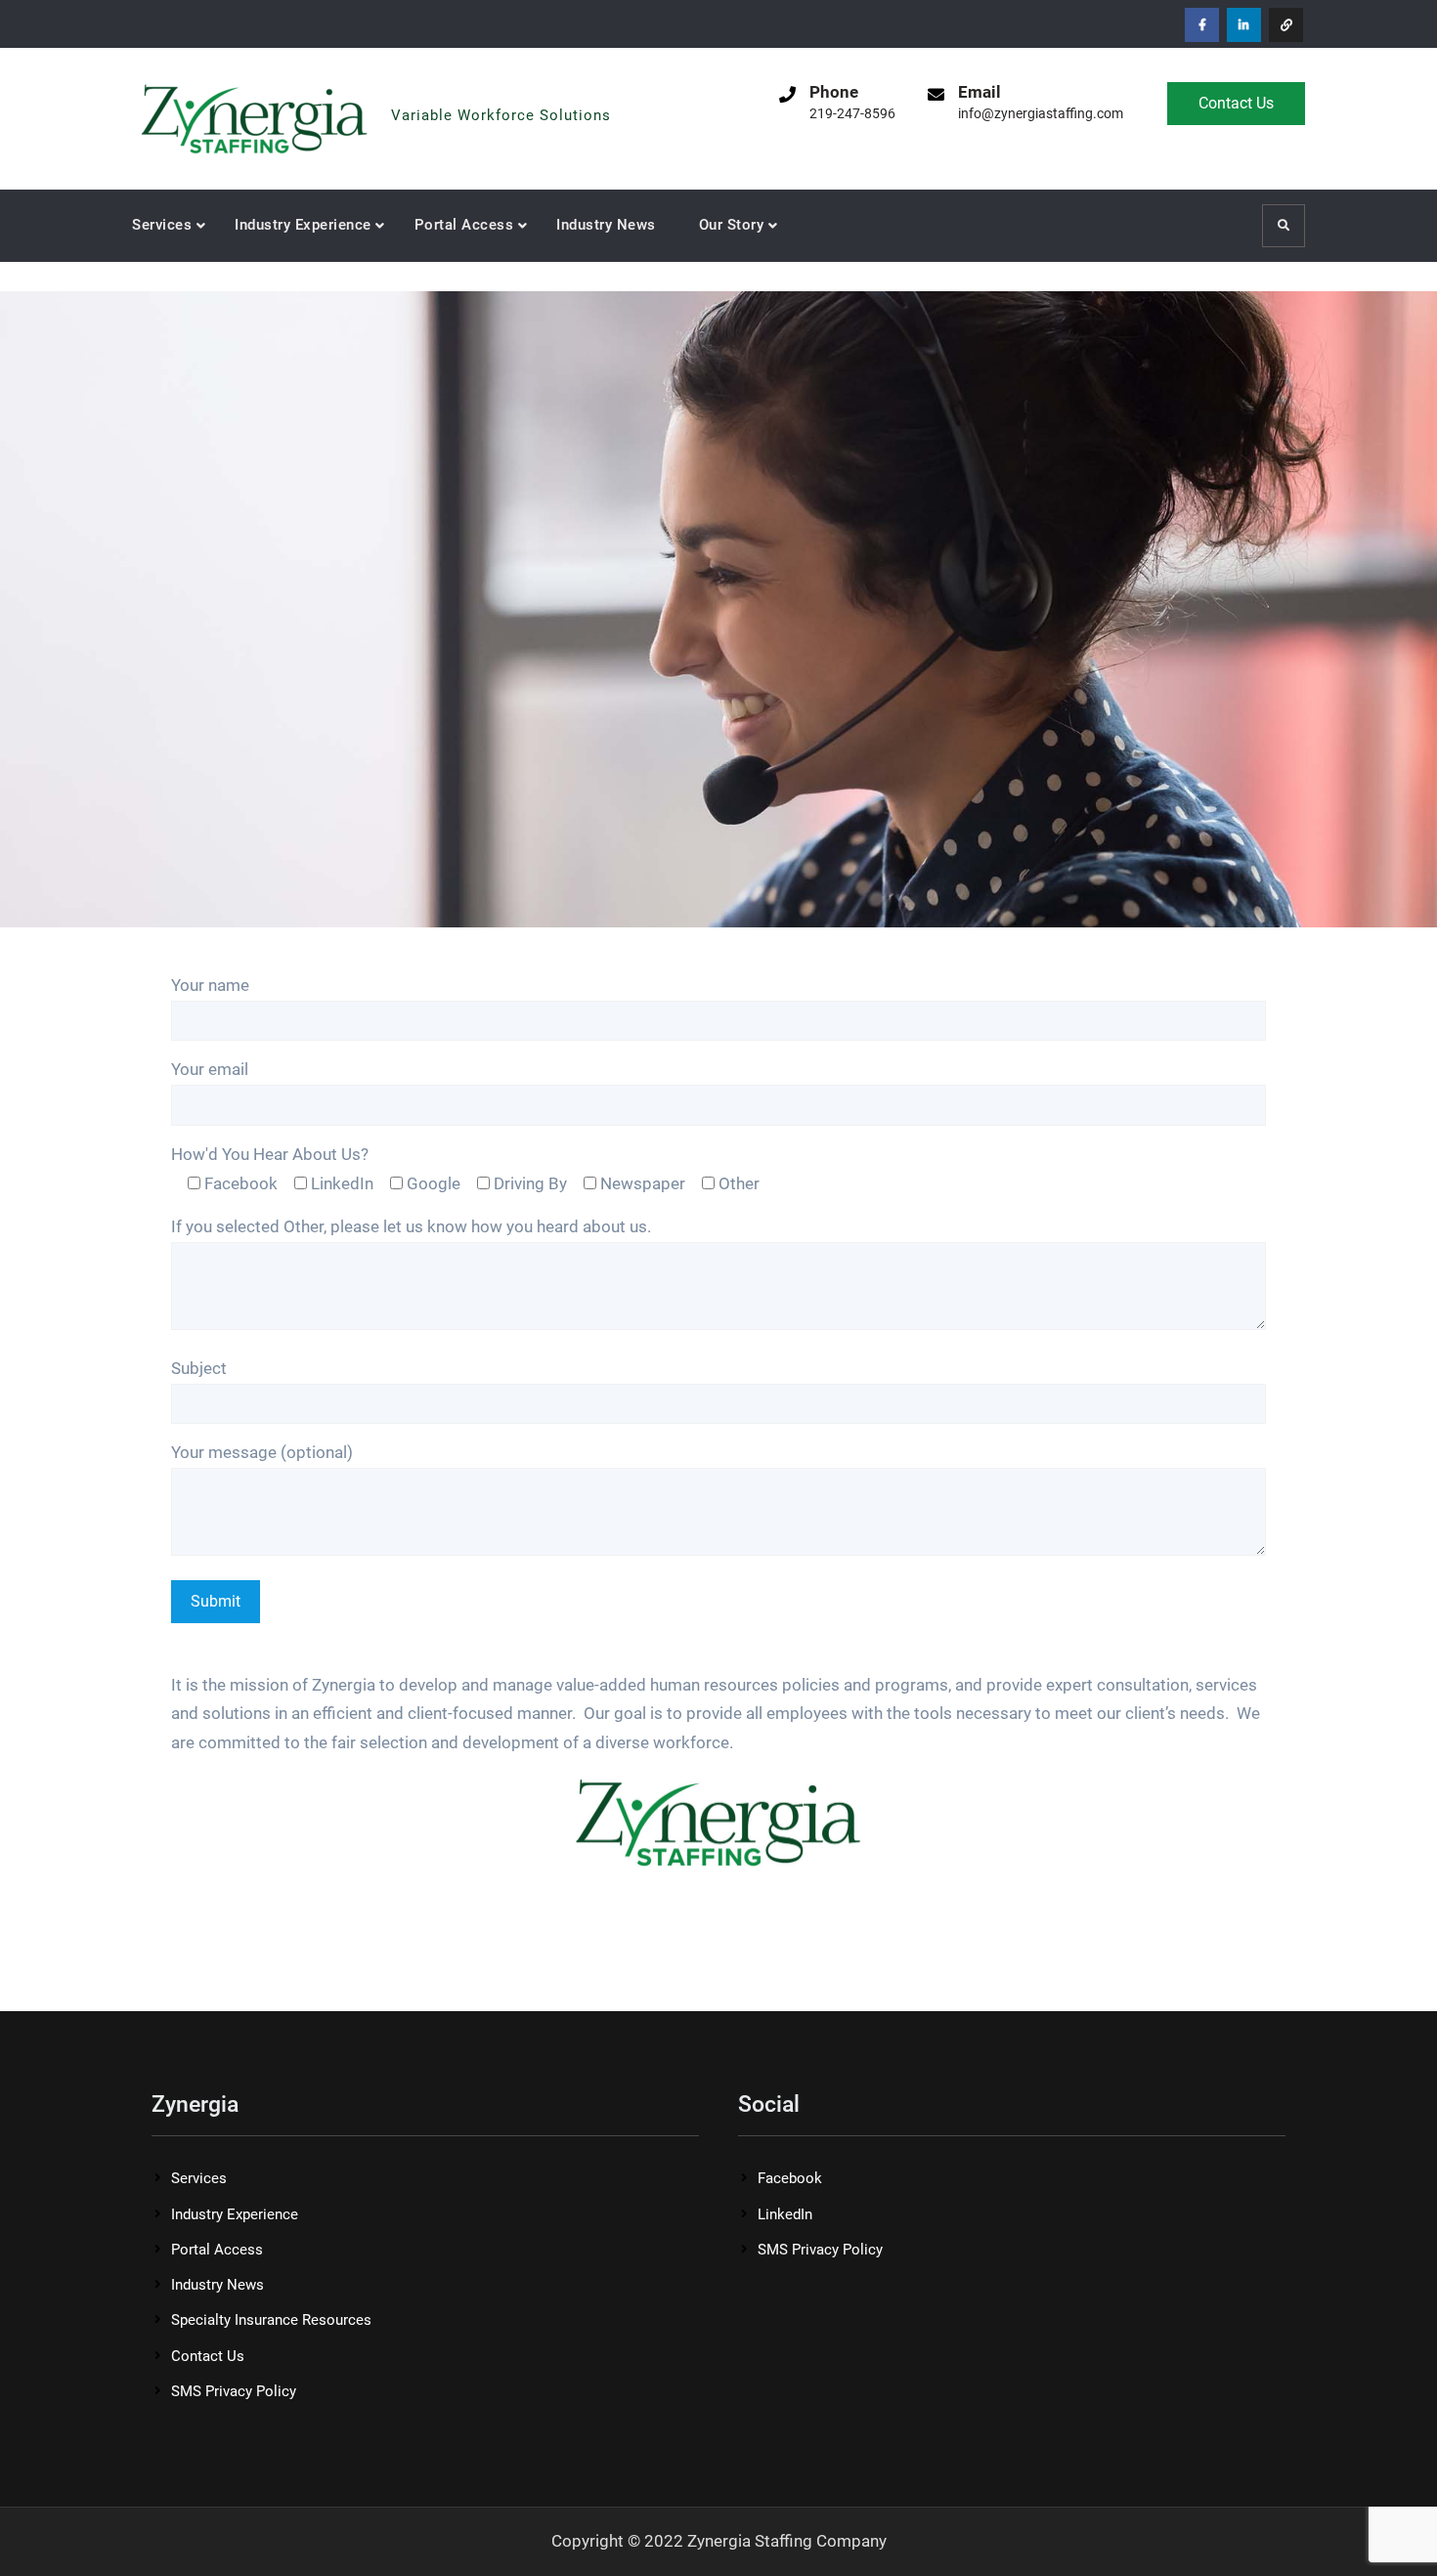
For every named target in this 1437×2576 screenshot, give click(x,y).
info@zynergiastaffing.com (1041, 113)
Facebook (790, 2178)
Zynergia (441, 87)
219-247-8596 (852, 113)
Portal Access (464, 225)
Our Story (732, 225)
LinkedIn (785, 2214)
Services (162, 225)
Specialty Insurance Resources (271, 2320)
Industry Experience (303, 225)
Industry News (606, 225)
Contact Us (1236, 103)
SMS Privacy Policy (234, 2391)
